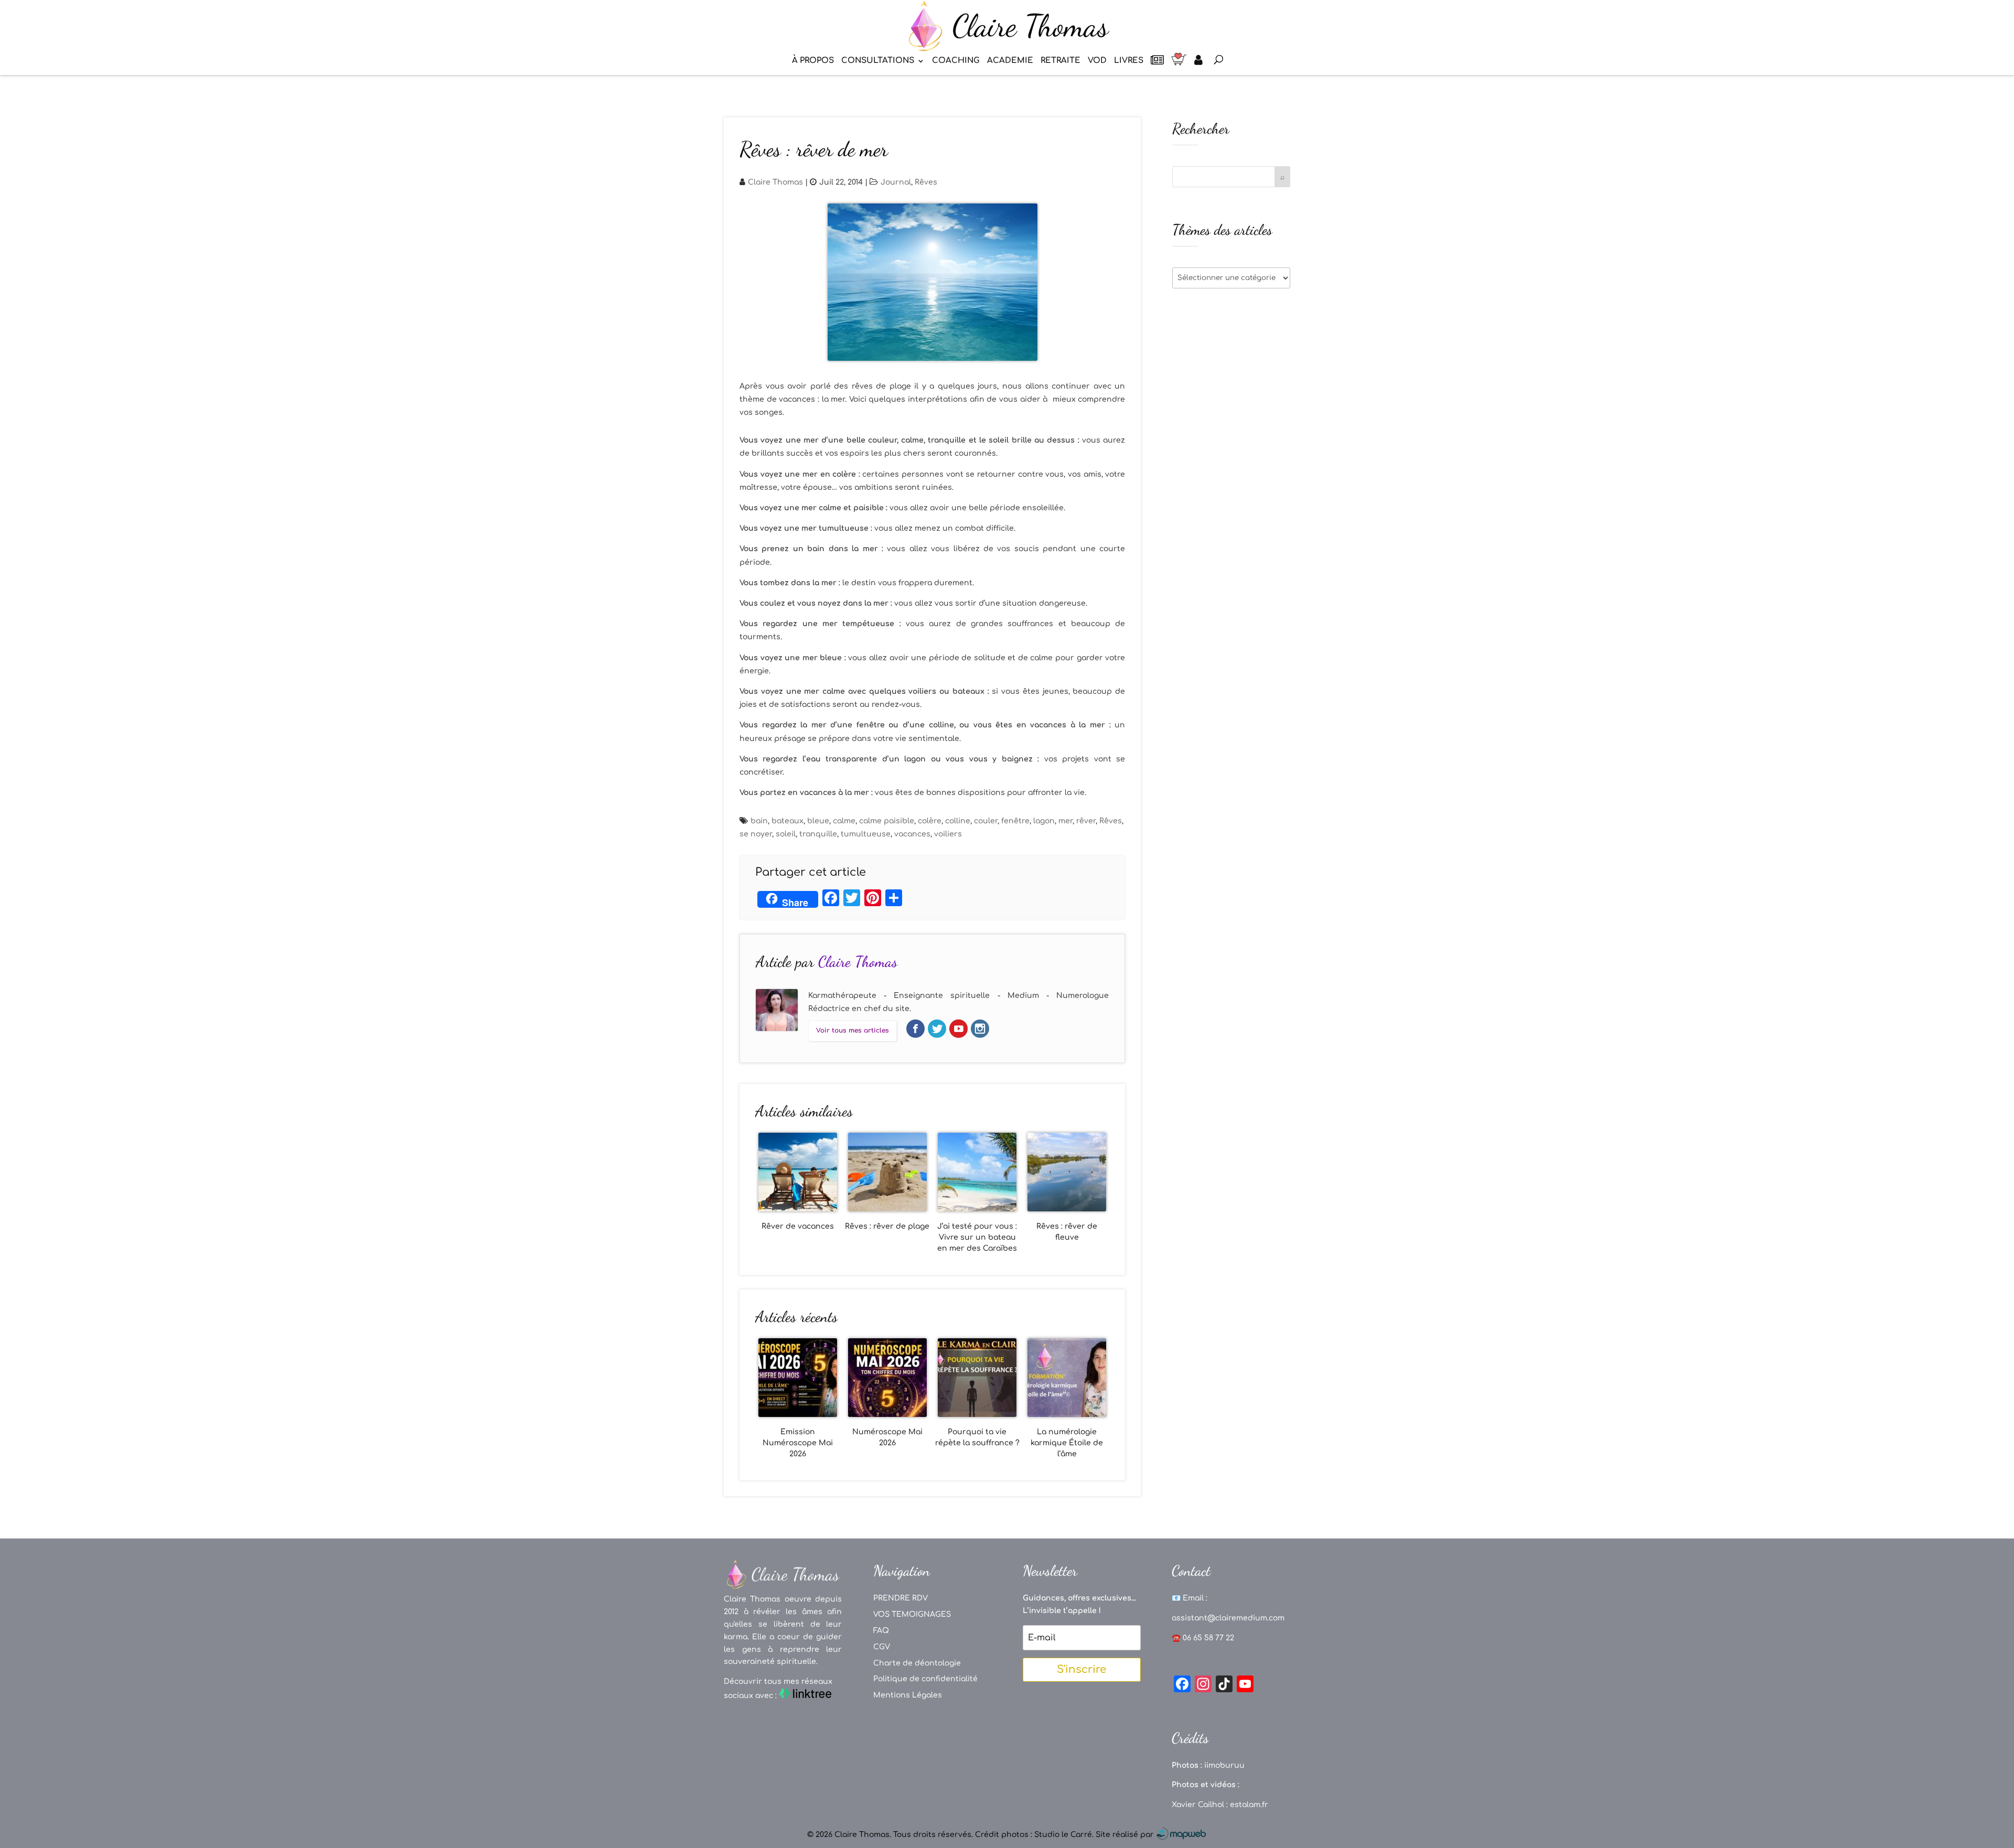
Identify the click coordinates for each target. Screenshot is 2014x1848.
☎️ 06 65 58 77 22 (1203, 1638)
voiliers (948, 834)
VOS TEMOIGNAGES (912, 1614)
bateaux (788, 821)
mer (1065, 821)
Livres (1129, 61)
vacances (912, 834)
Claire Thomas (775, 182)
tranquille (818, 834)
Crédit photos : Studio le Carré (1033, 1835)
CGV (882, 1647)
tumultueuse (866, 834)
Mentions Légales (908, 1695)
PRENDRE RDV (901, 1598)
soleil (786, 834)
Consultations (878, 61)
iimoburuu (1224, 1765)
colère (930, 821)
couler (986, 821)
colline (958, 821)
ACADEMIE (1010, 61)
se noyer (756, 834)
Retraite (1060, 61)
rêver (1086, 821)
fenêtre (1015, 821)
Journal (896, 182)
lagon (1044, 821)
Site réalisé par (1126, 1835)
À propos (813, 61)
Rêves (926, 182)
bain (759, 821)
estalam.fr (1249, 1805)
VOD (1097, 61)
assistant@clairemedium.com (1228, 1618)
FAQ (881, 1631)
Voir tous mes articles (853, 1030)
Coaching (956, 61)
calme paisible (887, 821)
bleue (818, 821)
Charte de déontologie (917, 1663)
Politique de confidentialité (925, 1679)
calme (844, 821)
